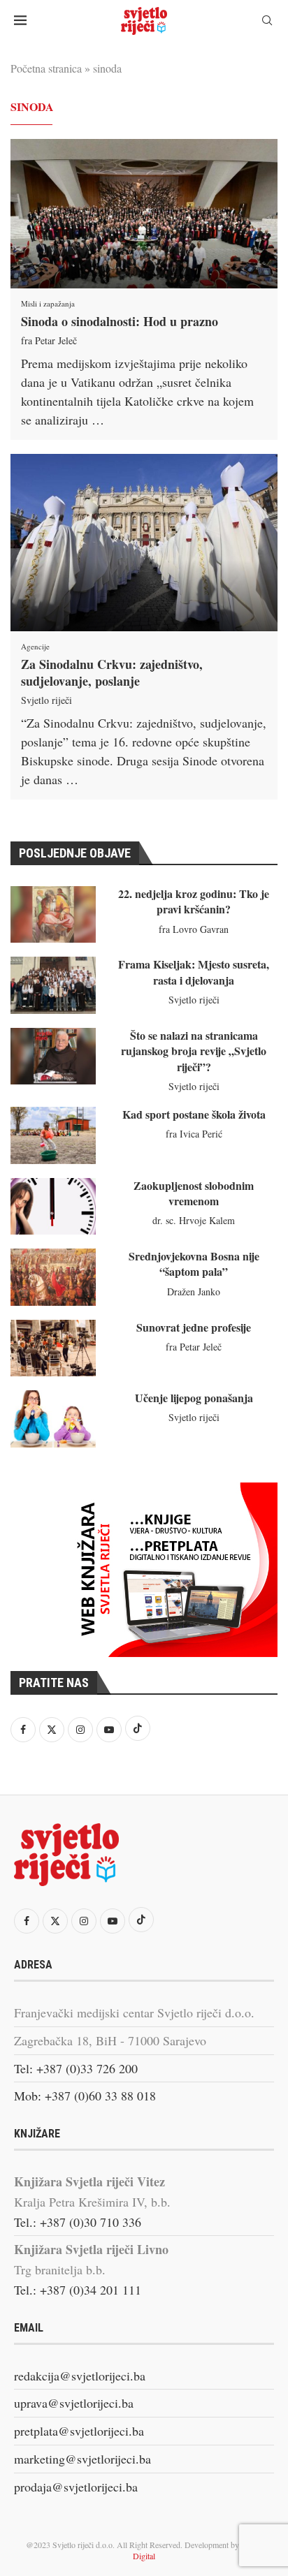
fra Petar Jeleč (49, 340)
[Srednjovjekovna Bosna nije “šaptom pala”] (53, 1277)
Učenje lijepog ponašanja (194, 1398)
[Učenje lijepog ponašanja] (53, 1419)
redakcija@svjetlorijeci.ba (80, 2376)
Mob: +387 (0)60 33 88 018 (85, 2096)
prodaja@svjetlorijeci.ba (76, 2487)
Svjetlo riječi (46, 700)
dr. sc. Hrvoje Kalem (194, 1220)
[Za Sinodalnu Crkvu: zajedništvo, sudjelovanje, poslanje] (144, 543)
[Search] (267, 22)
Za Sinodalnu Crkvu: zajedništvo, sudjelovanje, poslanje (112, 672)
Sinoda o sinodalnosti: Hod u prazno (120, 321)
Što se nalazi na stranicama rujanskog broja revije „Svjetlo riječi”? (194, 1051)
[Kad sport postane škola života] (53, 1135)
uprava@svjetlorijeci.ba (74, 2403)
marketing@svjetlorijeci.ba (82, 2459)
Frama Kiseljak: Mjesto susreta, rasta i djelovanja (194, 972)
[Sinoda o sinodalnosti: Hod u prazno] (144, 214)
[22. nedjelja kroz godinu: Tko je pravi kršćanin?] (53, 914)
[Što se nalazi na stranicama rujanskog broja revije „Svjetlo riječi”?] (53, 1056)
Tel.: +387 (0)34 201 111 (78, 2290)
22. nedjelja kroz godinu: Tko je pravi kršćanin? (194, 901)
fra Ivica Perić (194, 1134)
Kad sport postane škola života (194, 1114)
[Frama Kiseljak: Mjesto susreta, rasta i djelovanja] (53, 985)
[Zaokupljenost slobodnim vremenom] (53, 1206)
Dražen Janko (194, 1291)
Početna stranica (46, 68)
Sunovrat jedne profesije (194, 1327)
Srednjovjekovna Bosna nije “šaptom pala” (194, 1264)
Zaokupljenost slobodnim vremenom (194, 1193)
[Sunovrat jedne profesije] (53, 1348)
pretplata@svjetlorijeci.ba (79, 2431)
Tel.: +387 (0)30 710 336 (78, 2222)
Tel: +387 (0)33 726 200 (76, 2068)
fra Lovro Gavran (194, 929)
